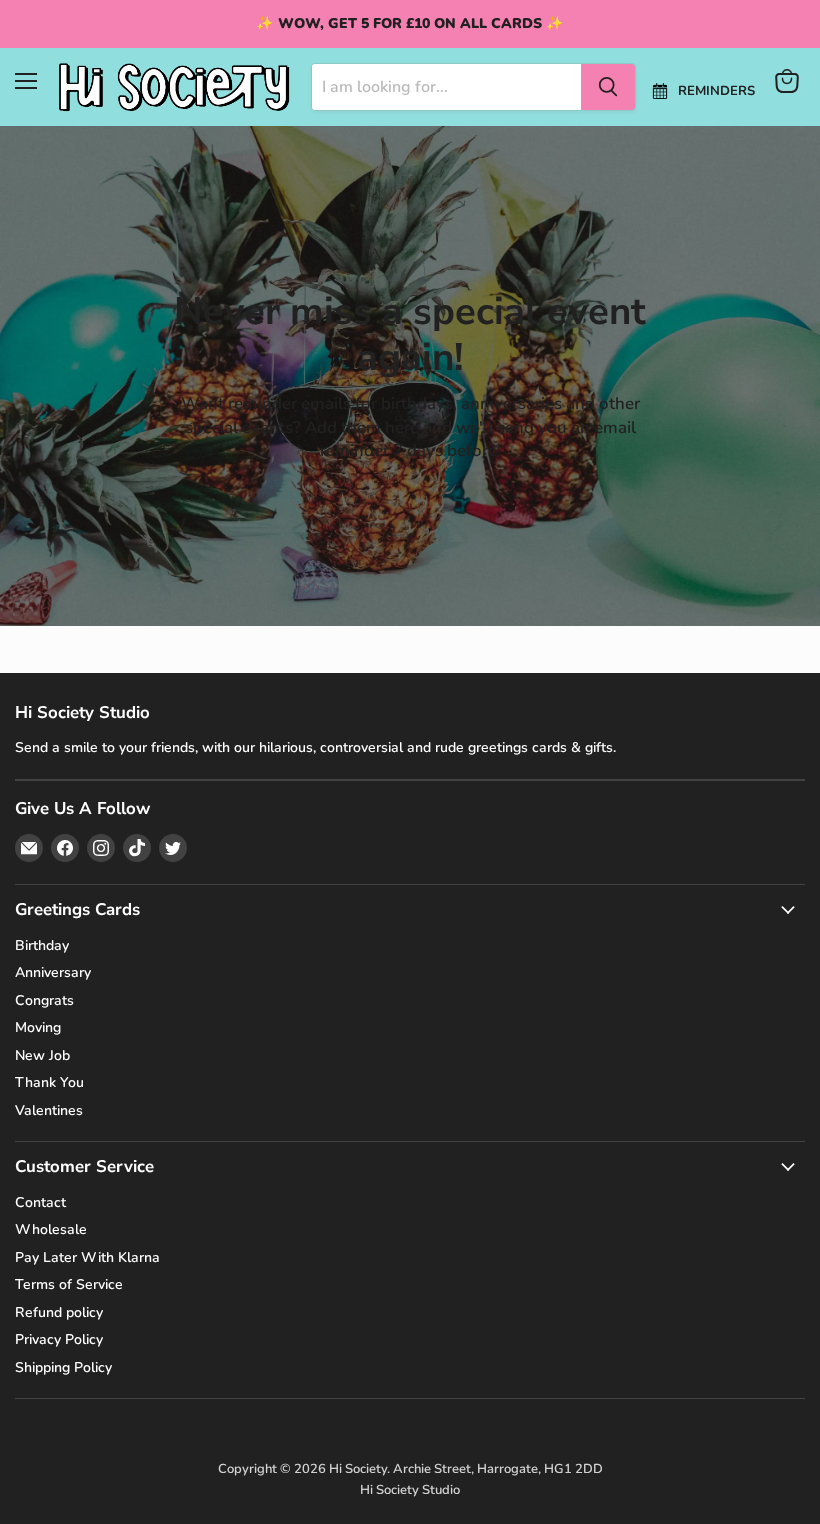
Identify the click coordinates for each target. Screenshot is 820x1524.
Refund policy (59, 1312)
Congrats (44, 1000)
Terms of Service (69, 1284)
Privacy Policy (59, 1339)
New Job (42, 1055)
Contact (40, 1202)
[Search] (608, 87)
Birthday (42, 945)
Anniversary (53, 972)
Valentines (49, 1110)
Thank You (49, 1082)
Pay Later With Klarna (87, 1257)
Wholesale (51, 1229)
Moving (38, 1027)
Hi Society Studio (410, 1490)
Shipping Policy (63, 1367)
